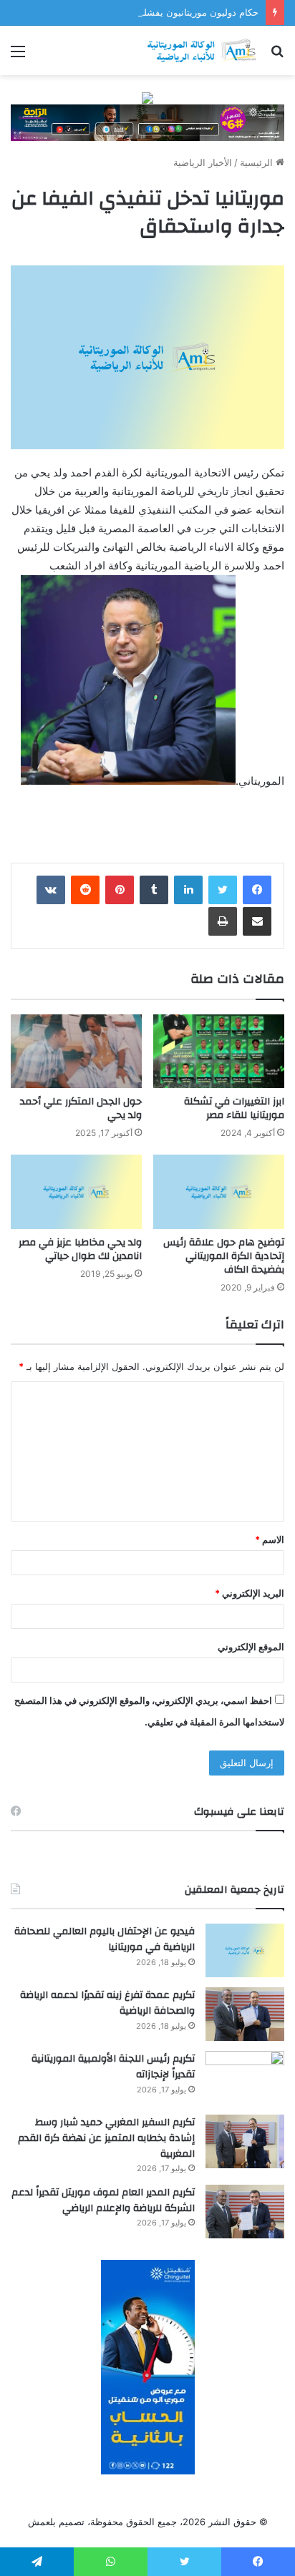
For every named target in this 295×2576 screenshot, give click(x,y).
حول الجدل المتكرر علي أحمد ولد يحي (81, 1108)
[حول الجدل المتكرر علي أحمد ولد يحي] (76, 1051)
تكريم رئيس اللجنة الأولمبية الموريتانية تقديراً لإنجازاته (113, 2067)
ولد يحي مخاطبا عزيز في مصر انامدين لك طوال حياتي (80, 1249)
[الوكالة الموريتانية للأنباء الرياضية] (202, 50)
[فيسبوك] (257, 890)
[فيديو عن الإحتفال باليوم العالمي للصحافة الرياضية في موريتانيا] (245, 1950)
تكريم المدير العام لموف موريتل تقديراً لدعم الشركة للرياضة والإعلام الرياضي (103, 2200)
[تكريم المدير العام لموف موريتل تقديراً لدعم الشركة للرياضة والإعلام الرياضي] (245, 2212)
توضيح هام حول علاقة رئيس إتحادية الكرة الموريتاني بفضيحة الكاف (224, 1256)
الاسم (270, 1539)
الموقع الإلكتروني (251, 1647)
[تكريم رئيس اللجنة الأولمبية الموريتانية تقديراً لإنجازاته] (245, 2078)
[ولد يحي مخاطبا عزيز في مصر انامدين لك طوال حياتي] (76, 1191)
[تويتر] (223, 890)
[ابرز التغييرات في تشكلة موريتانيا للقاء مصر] (219, 1051)
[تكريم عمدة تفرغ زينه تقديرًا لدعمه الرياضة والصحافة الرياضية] (245, 2014)
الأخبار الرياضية (203, 162)
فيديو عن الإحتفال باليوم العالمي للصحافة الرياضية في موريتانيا (105, 1939)
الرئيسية (258, 162)
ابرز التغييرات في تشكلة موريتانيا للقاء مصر (234, 1108)
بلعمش (42, 2522)
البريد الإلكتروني (250, 1593)
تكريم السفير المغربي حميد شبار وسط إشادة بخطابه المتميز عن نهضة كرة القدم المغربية (106, 2138)
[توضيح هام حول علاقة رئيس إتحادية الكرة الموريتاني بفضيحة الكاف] (219, 1191)
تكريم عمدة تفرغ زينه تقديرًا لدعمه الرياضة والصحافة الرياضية (107, 2003)
